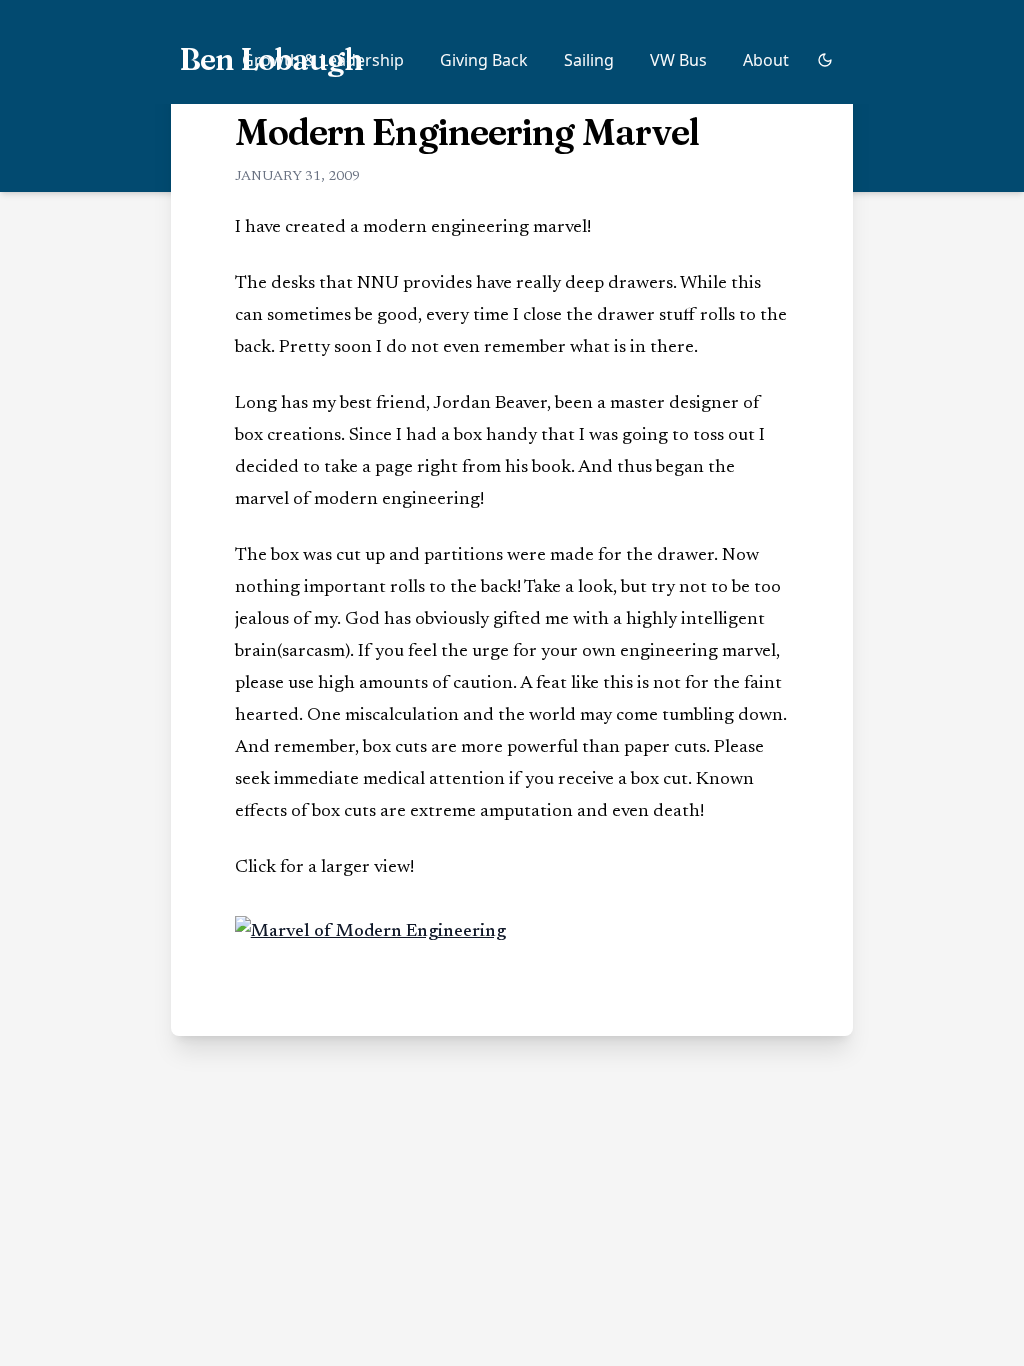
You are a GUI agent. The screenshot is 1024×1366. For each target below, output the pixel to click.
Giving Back (484, 60)
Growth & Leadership (323, 60)
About (766, 60)
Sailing (589, 60)
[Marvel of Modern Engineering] (512, 932)
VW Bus (678, 60)
